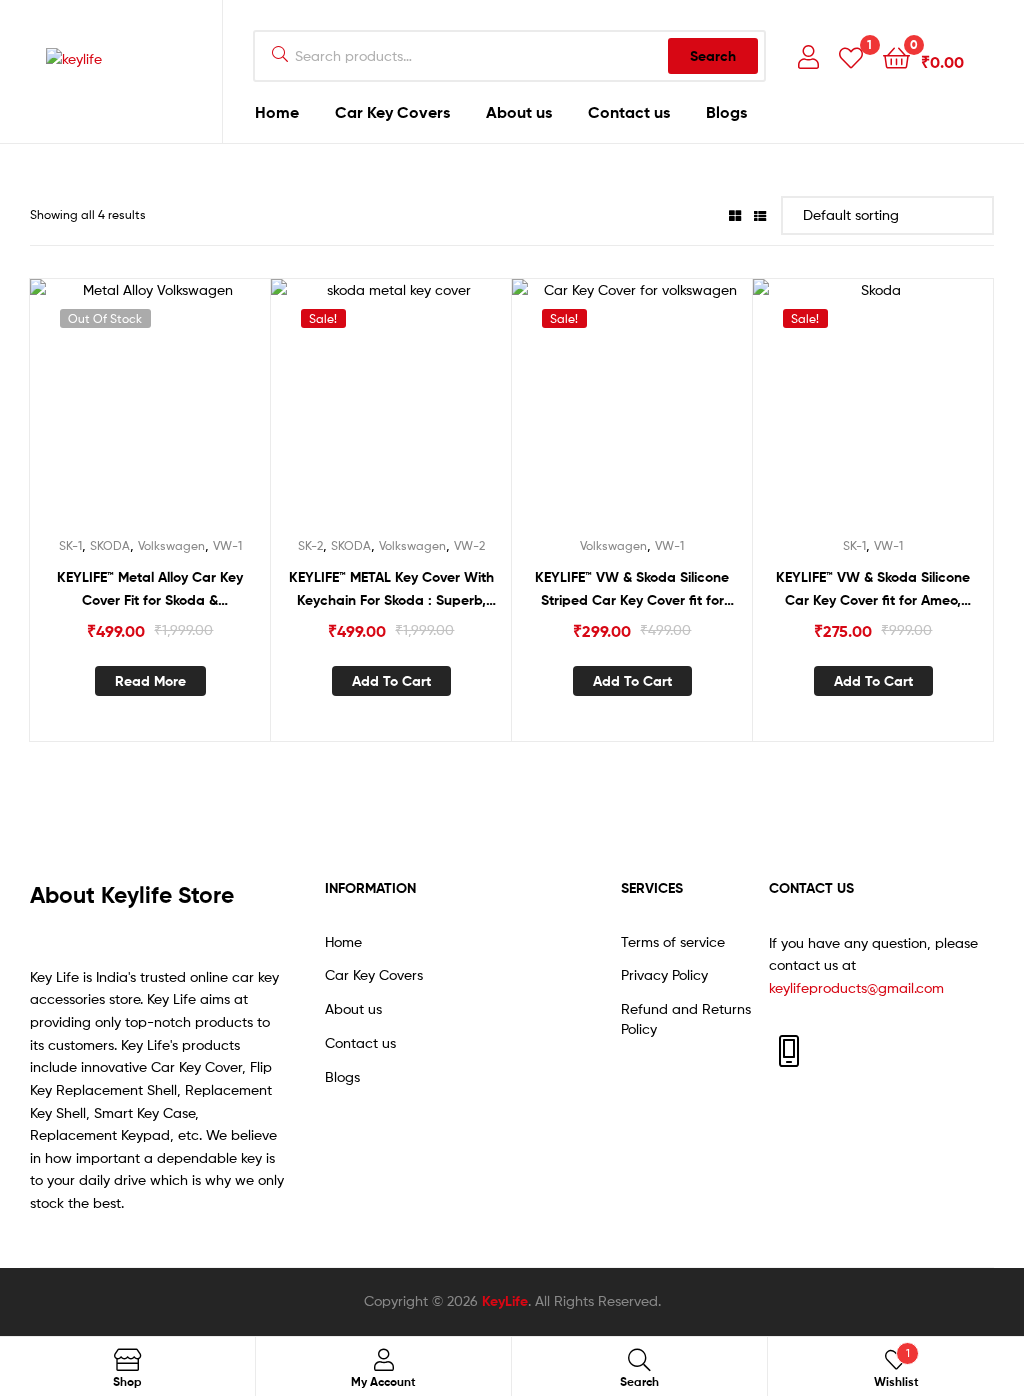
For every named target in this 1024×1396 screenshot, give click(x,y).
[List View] (760, 214)
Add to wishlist (125, 411)
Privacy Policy (664, 974)
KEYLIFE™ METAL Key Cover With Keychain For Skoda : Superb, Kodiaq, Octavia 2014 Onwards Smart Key (391, 589)
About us (519, 112)
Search (713, 56)
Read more (150, 681)
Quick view (174, 411)
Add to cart (391, 681)
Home (277, 112)
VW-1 (227, 545)
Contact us (629, 112)
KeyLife (505, 1301)
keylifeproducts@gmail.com (856, 987)
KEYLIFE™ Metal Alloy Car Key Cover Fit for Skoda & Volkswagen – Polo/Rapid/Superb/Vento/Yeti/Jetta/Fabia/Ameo (150, 589)
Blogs (726, 112)
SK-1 (70, 545)
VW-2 (469, 545)
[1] (851, 56)
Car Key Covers (392, 112)
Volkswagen (171, 545)
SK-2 (310, 545)
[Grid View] (735, 214)
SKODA (110, 545)
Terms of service (673, 941)
